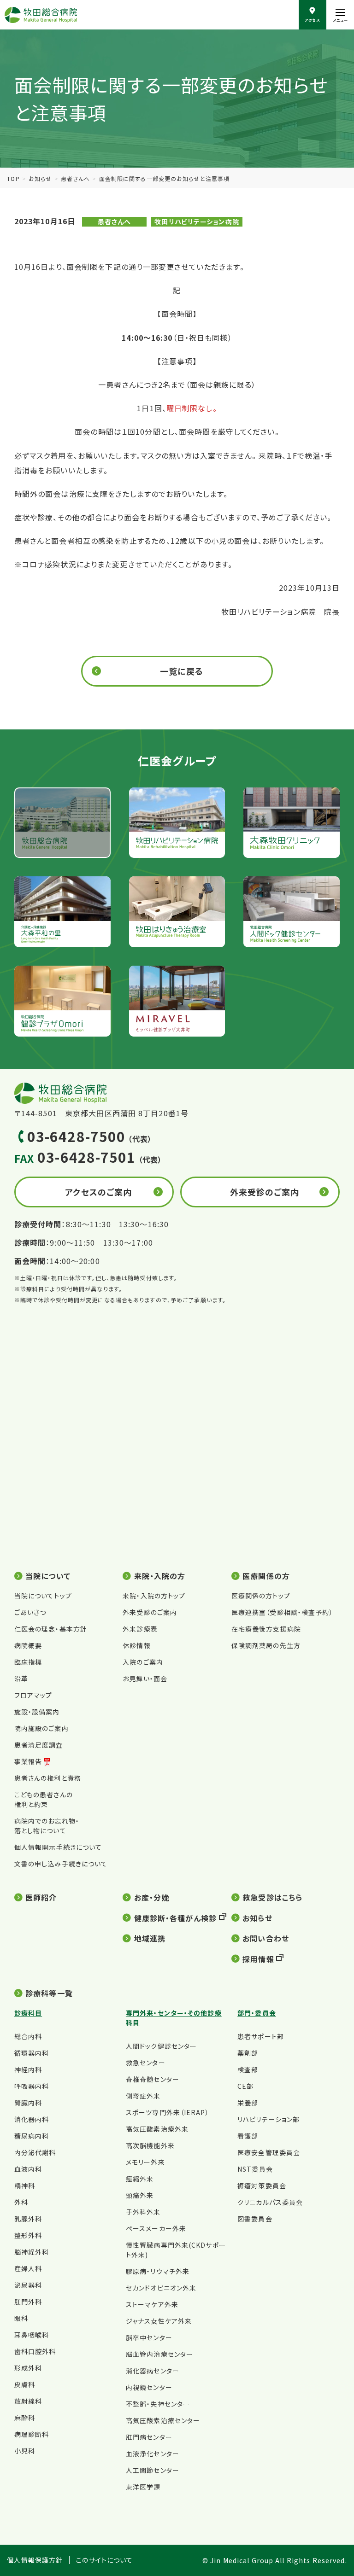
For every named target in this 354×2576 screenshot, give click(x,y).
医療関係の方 (266, 1576)
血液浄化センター (153, 2454)
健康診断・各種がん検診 (175, 1918)
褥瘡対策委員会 (262, 2186)
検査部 (248, 2069)
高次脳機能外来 (150, 2145)
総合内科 (28, 2036)
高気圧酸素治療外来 (157, 2129)
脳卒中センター (149, 2337)
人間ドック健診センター (161, 2046)
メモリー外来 (145, 2162)
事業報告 (28, 1761)
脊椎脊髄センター (153, 2079)
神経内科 (28, 2069)
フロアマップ (33, 1695)
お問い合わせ (266, 1938)
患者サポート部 (261, 2036)
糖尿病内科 (32, 2136)
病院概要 (28, 1645)
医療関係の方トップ (261, 1596)
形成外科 (28, 2368)
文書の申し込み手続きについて (61, 1864)
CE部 (245, 2086)
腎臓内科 (28, 2103)
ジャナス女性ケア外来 (159, 2321)
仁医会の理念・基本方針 (51, 1629)
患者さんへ (76, 178)
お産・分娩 (152, 1897)
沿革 (21, 1678)
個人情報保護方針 (35, 2560)
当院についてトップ (43, 1596)
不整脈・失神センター (158, 2404)
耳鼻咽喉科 (32, 2335)
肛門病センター (149, 2437)
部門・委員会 (257, 2013)
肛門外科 (28, 2302)
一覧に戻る (182, 671)
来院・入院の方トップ (154, 1596)
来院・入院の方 (160, 1576)
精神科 (25, 2186)
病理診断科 (32, 2434)
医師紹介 (41, 1897)
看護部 (248, 2136)
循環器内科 (32, 2053)
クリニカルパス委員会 (270, 2202)
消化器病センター (153, 2371)
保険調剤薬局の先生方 (266, 1645)
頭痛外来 (140, 2195)
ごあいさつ (30, 1612)
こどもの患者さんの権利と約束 (44, 1799)
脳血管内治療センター (159, 2354)
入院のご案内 (143, 1662)
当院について (48, 1576)
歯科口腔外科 (35, 2351)
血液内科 (28, 2169)
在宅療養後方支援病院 (266, 1629)
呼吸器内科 (32, 2086)
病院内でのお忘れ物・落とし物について (47, 1826)
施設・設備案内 (37, 1712)
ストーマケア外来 (152, 2304)
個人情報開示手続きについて (58, 1847)
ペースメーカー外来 (156, 2228)
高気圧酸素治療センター (163, 2420)
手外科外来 (143, 2212)
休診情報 (136, 1645)
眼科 (21, 2318)
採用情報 (258, 1959)
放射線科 (28, 2401)
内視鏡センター (149, 2387)
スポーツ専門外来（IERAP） (168, 2112)
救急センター (146, 2063)
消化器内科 (32, 2119)
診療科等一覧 (49, 1993)
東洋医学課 (143, 2487)
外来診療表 (140, 1629)
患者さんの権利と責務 (48, 1778)
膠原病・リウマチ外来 (158, 2271)
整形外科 (28, 2235)
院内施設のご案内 (41, 1728)
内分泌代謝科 (35, 2152)
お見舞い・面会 (145, 1678)
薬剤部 (248, 2053)
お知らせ (40, 178)
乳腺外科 (28, 2219)
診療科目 (28, 2013)
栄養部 (248, 2103)
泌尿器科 (28, 2285)
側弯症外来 (143, 2096)
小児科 (25, 2451)
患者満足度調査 (39, 1745)
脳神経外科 (32, 2252)
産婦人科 (28, 2268)
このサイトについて (104, 2560)
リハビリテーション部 (268, 2119)
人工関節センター (153, 2470)
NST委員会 (255, 2169)
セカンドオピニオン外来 (161, 2288)
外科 (21, 2202)
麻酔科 (25, 2418)
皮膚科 (25, 2384)
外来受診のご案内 (265, 1192)
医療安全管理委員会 (269, 2152)
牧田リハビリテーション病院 (197, 221)
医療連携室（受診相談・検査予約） (282, 1612)
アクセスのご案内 (98, 1192)
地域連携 (150, 1938)
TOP (13, 178)
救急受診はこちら (272, 1897)
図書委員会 (255, 2219)
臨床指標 (28, 1662)
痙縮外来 (140, 2179)
